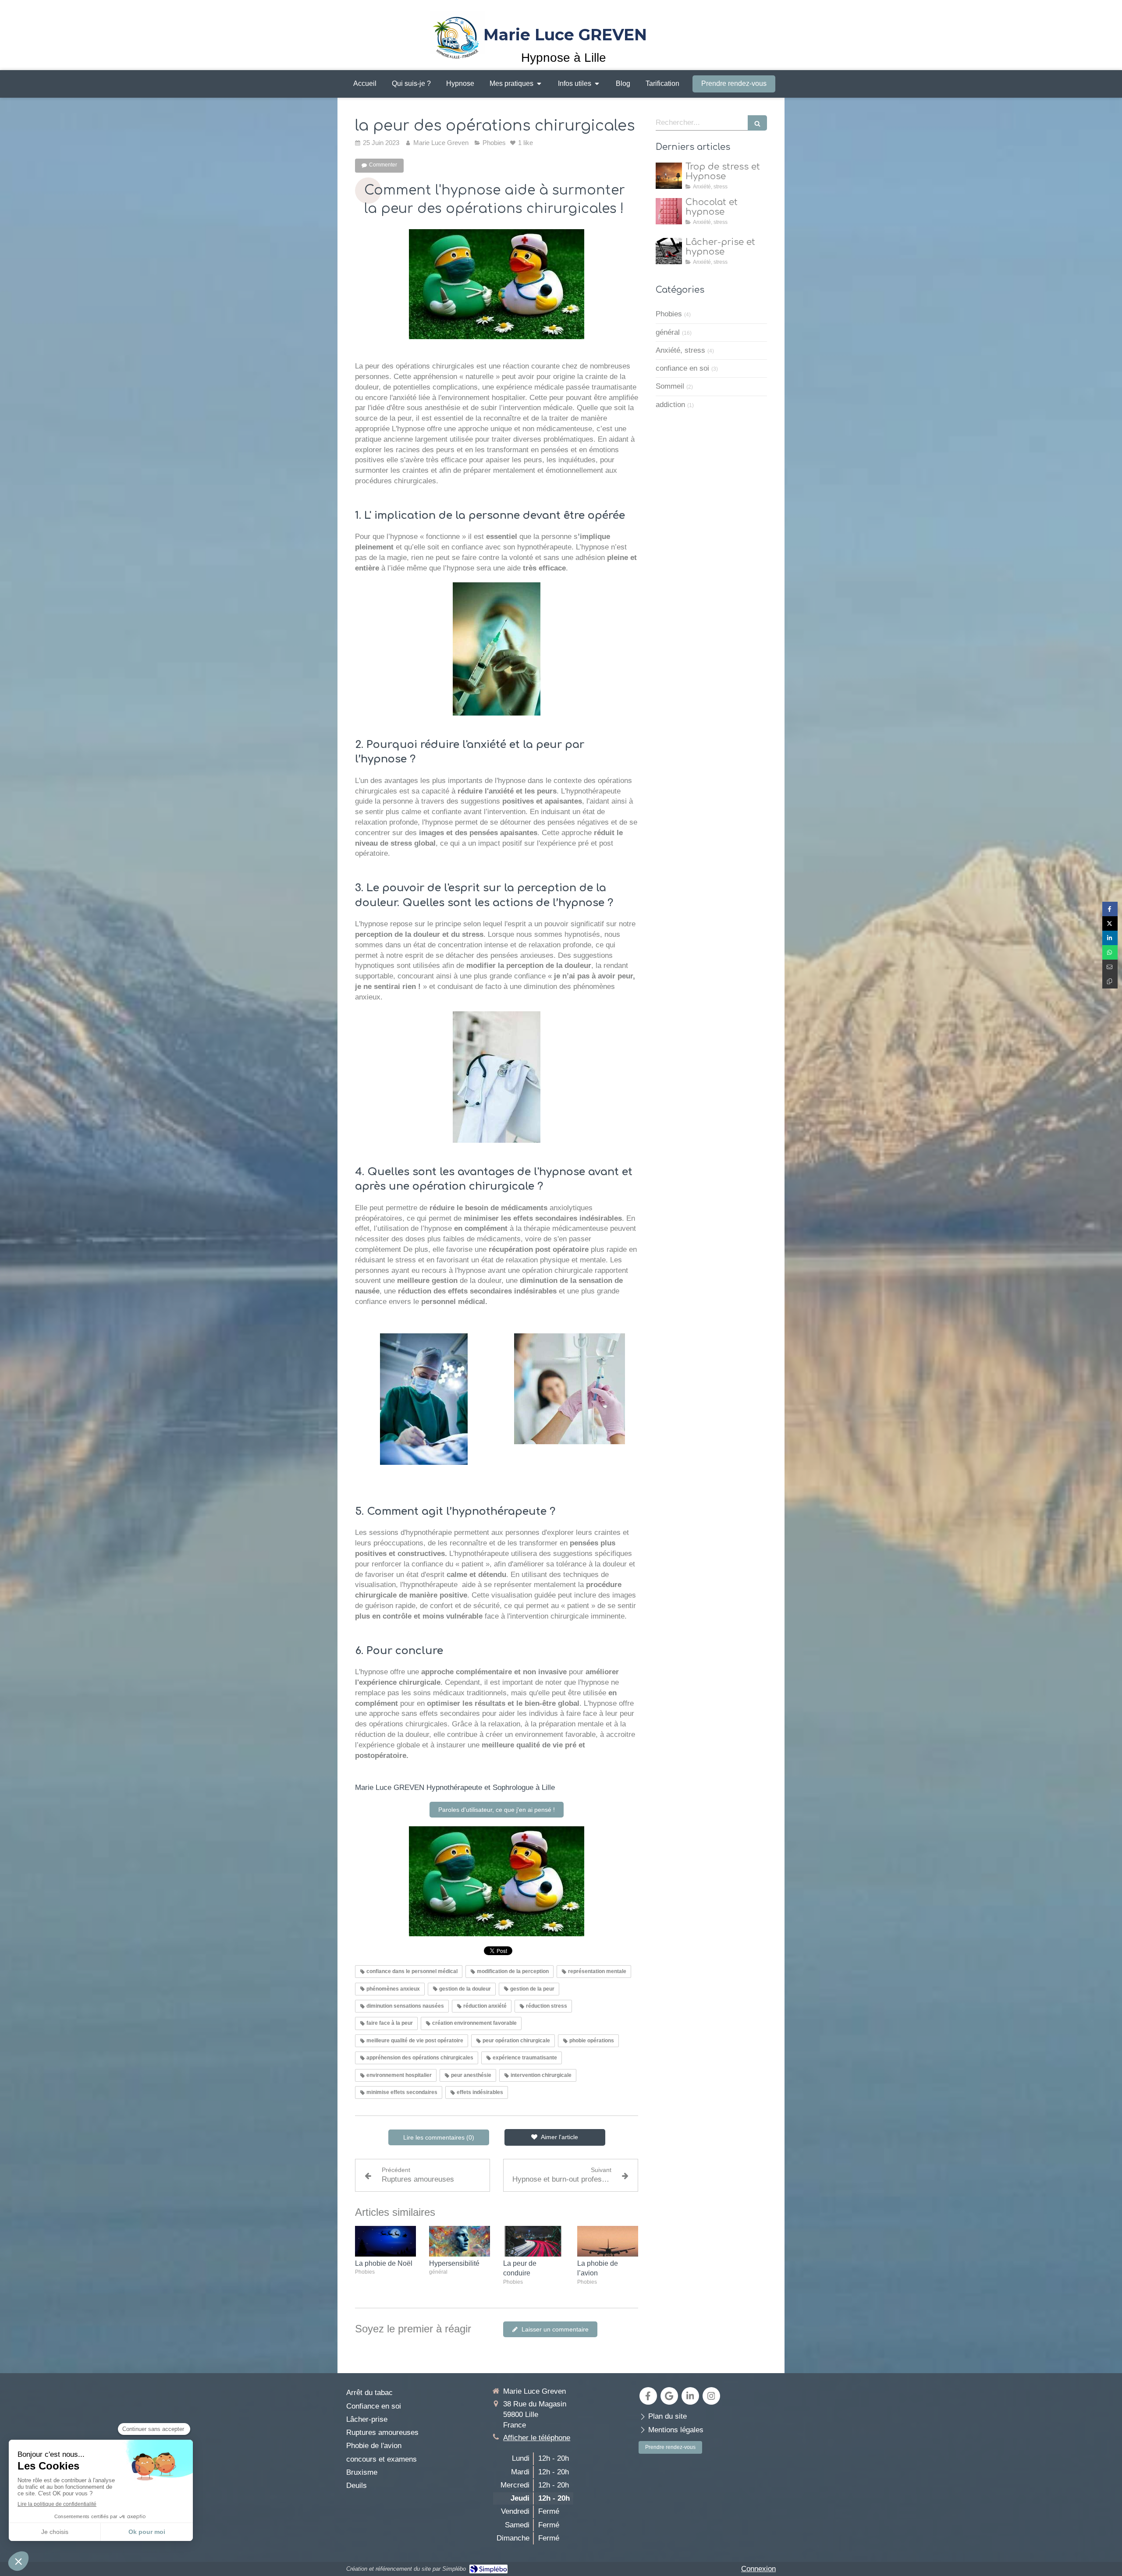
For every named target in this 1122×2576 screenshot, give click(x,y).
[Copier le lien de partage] (1110, 981)
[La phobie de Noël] (385, 2241)
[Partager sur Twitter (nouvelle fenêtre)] (1110, 923)
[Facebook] (648, 2396)
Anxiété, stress (680, 350)
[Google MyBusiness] (669, 2396)
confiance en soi (682, 368)
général (668, 332)
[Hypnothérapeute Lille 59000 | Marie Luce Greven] (458, 35)
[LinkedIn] (690, 2396)
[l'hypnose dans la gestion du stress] (669, 176)
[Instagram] (711, 2396)
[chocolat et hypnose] (669, 211)
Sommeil (670, 386)
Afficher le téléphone (537, 2438)
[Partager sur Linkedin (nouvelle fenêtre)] (1110, 938)
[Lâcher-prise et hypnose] (669, 251)
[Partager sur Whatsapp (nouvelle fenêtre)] (1110, 952)
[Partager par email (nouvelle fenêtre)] (1110, 967)
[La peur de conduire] (534, 2241)
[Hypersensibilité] (460, 2241)
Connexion (758, 2569)
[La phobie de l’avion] (608, 2241)
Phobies (669, 314)
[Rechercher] (757, 123)
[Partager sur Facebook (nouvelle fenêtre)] (1110, 909)
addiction (670, 405)
